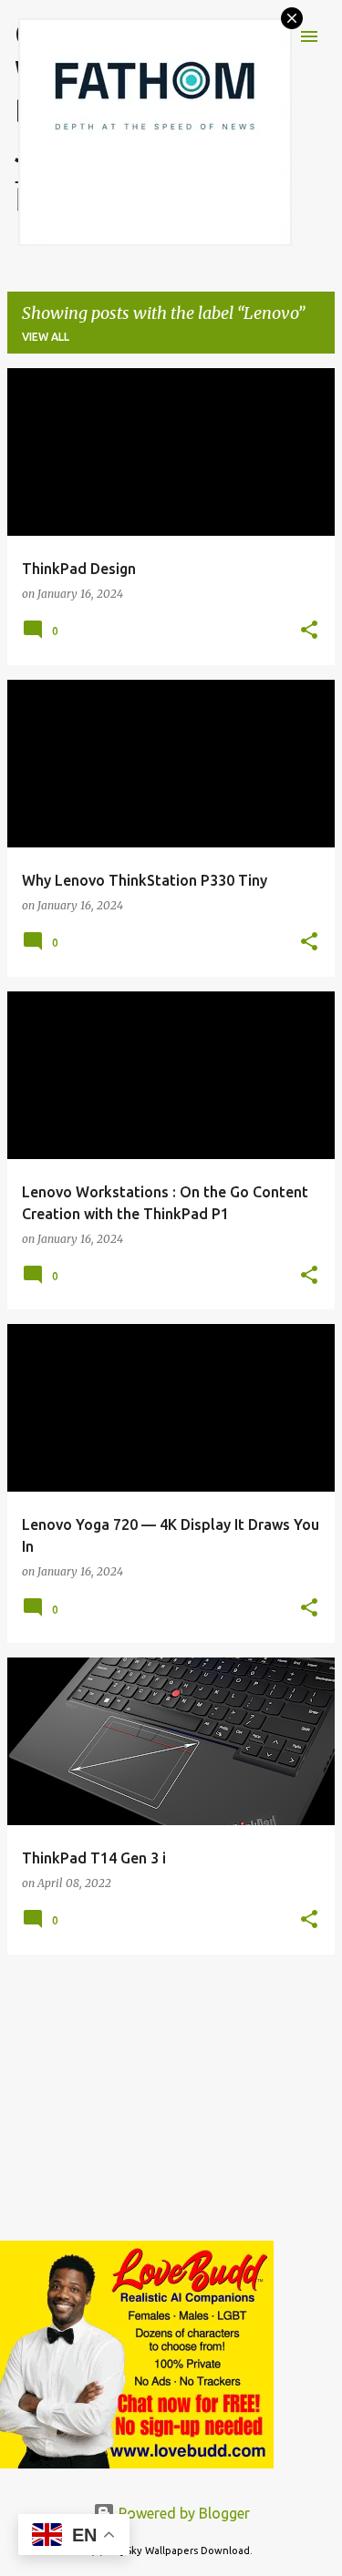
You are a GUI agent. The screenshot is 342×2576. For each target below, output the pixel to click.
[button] (309, 631)
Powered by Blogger (182, 2513)
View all (46, 337)
